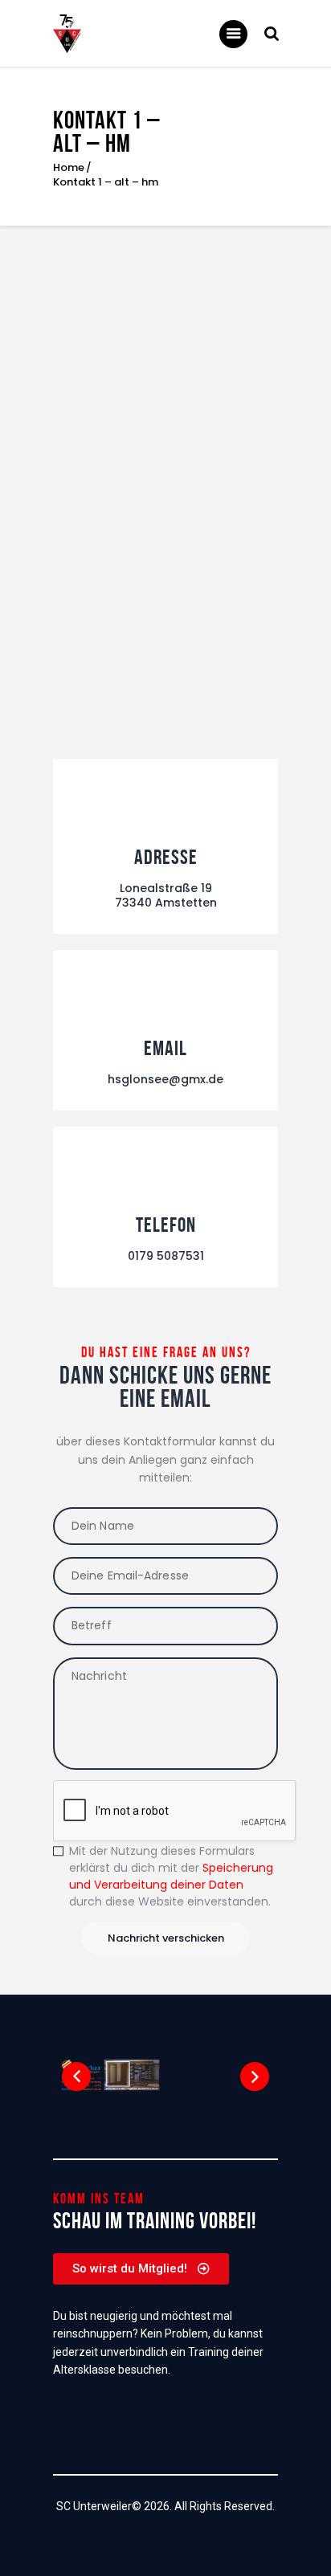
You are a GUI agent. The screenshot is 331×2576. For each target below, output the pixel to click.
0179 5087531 (166, 1256)
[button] (76, 2077)
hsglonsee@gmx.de (165, 1079)
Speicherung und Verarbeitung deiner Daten (171, 1876)
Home (69, 168)
